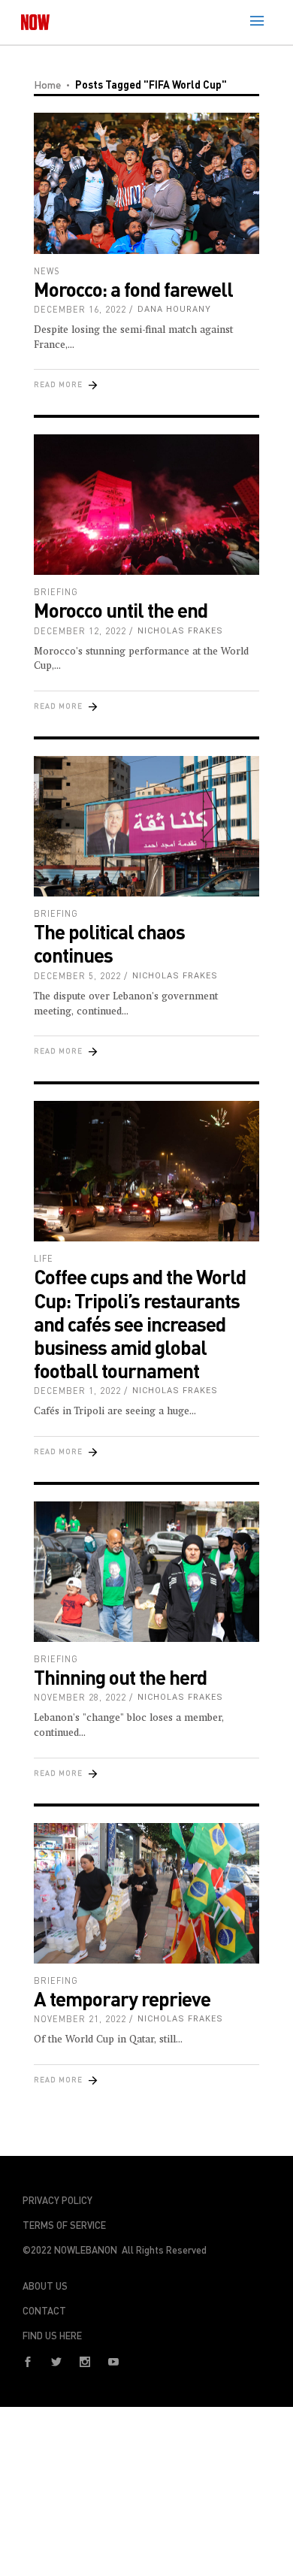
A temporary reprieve (122, 1999)
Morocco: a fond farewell (133, 289)
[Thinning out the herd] (146, 1572)
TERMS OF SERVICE (64, 2225)
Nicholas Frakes (180, 631)
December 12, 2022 (80, 631)
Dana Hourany (174, 309)
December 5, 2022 (77, 976)
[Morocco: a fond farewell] (146, 183)
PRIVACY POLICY (57, 2200)
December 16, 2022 (80, 309)
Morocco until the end (121, 610)
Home (47, 85)
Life (44, 1258)
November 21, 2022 (80, 2019)
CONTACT (44, 2311)
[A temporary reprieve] (146, 1894)
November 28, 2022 (80, 1697)
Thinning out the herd (120, 1677)
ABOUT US (45, 2286)
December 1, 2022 (77, 1391)
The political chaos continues (109, 943)
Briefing (56, 592)
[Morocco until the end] (146, 505)
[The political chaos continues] (146, 827)
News (47, 271)
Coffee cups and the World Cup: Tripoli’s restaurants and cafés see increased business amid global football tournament (140, 1323)
